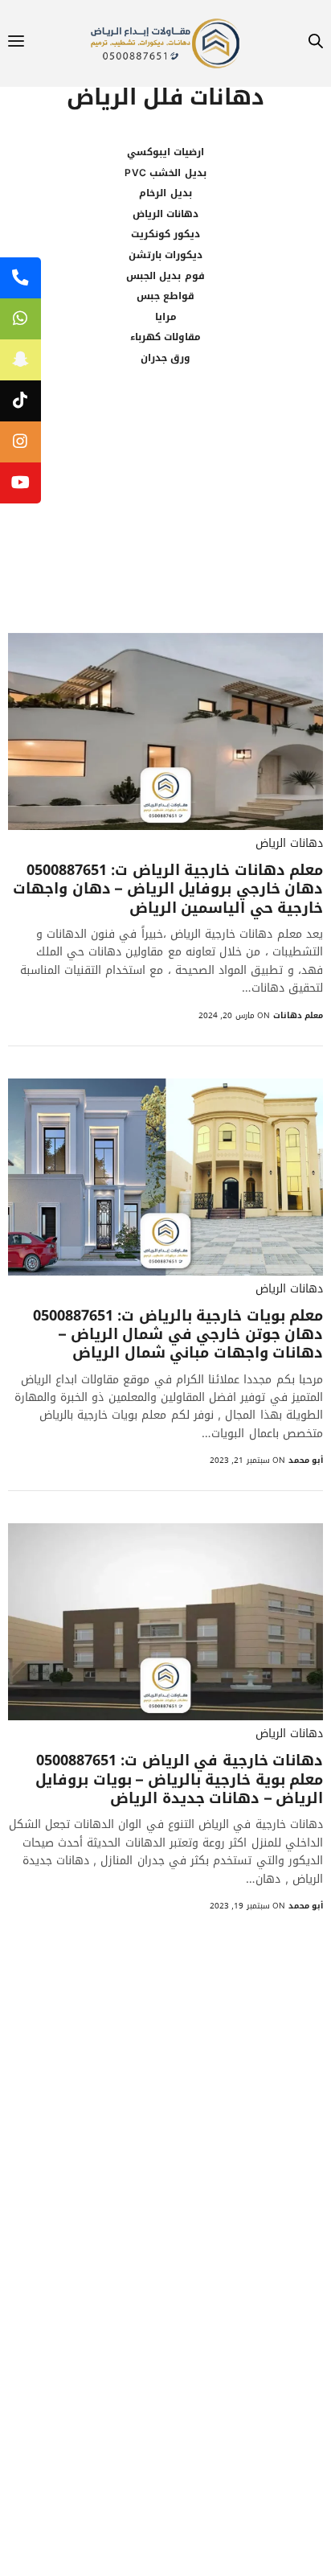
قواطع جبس (165, 296)
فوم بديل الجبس (165, 276)
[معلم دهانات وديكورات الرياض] (165, 43)
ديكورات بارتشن (165, 255)
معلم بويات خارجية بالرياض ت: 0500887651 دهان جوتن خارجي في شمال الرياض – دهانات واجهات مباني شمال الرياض (178, 1335)
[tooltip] (20, 278)
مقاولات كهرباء (165, 337)
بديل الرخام (165, 193)
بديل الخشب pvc (165, 173)
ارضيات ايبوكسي (165, 152)
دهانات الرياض (165, 214)
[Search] (316, 44)
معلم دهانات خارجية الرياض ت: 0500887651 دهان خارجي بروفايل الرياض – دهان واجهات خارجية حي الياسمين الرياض (168, 889)
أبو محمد (306, 1460)
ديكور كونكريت (165, 234)
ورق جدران (165, 358)
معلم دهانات (298, 1015)
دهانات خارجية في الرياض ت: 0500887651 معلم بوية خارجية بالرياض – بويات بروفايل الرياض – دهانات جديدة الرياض (179, 1780)
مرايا (166, 317)
